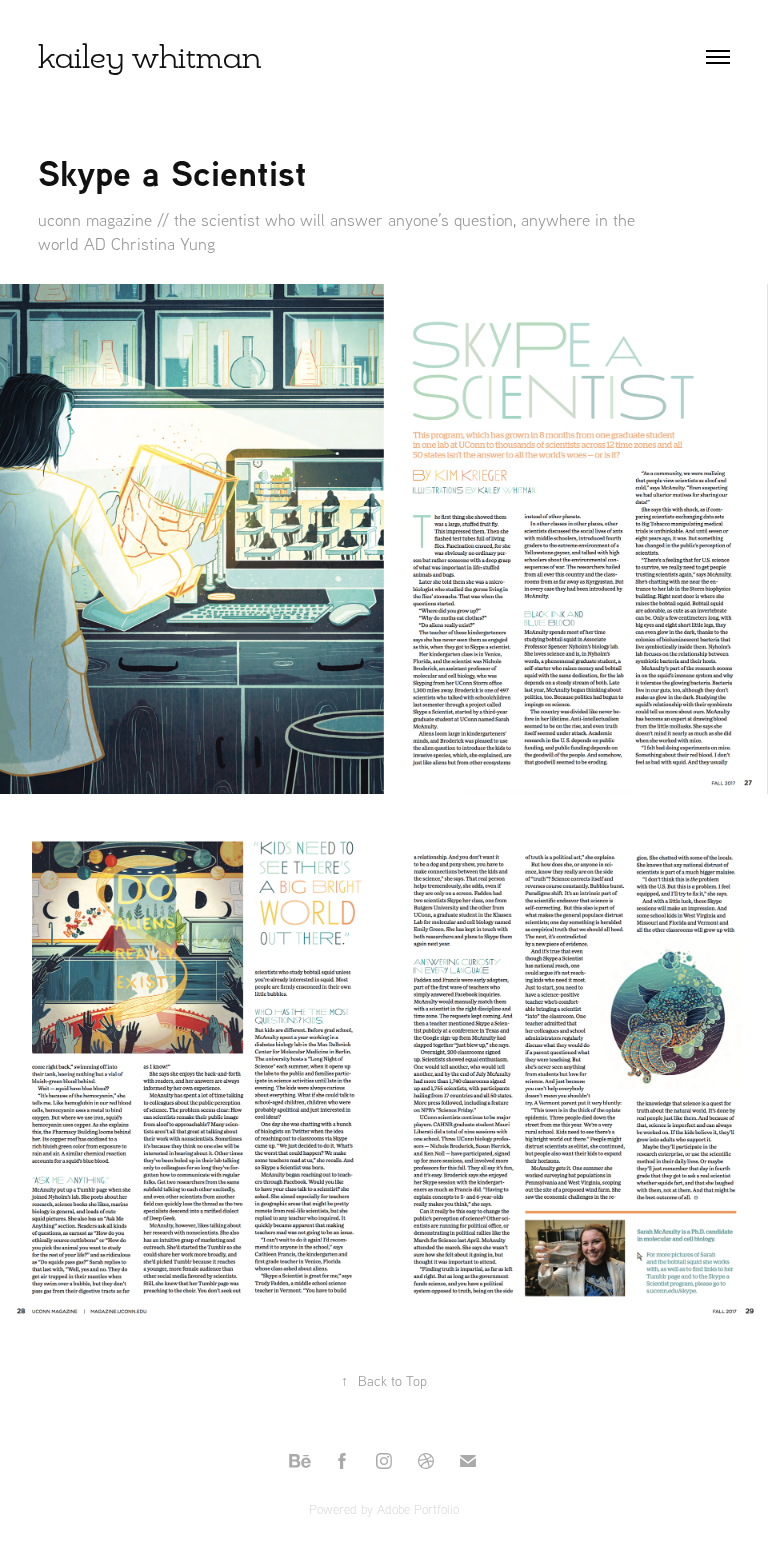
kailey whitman (149, 56)
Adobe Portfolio (418, 1509)
